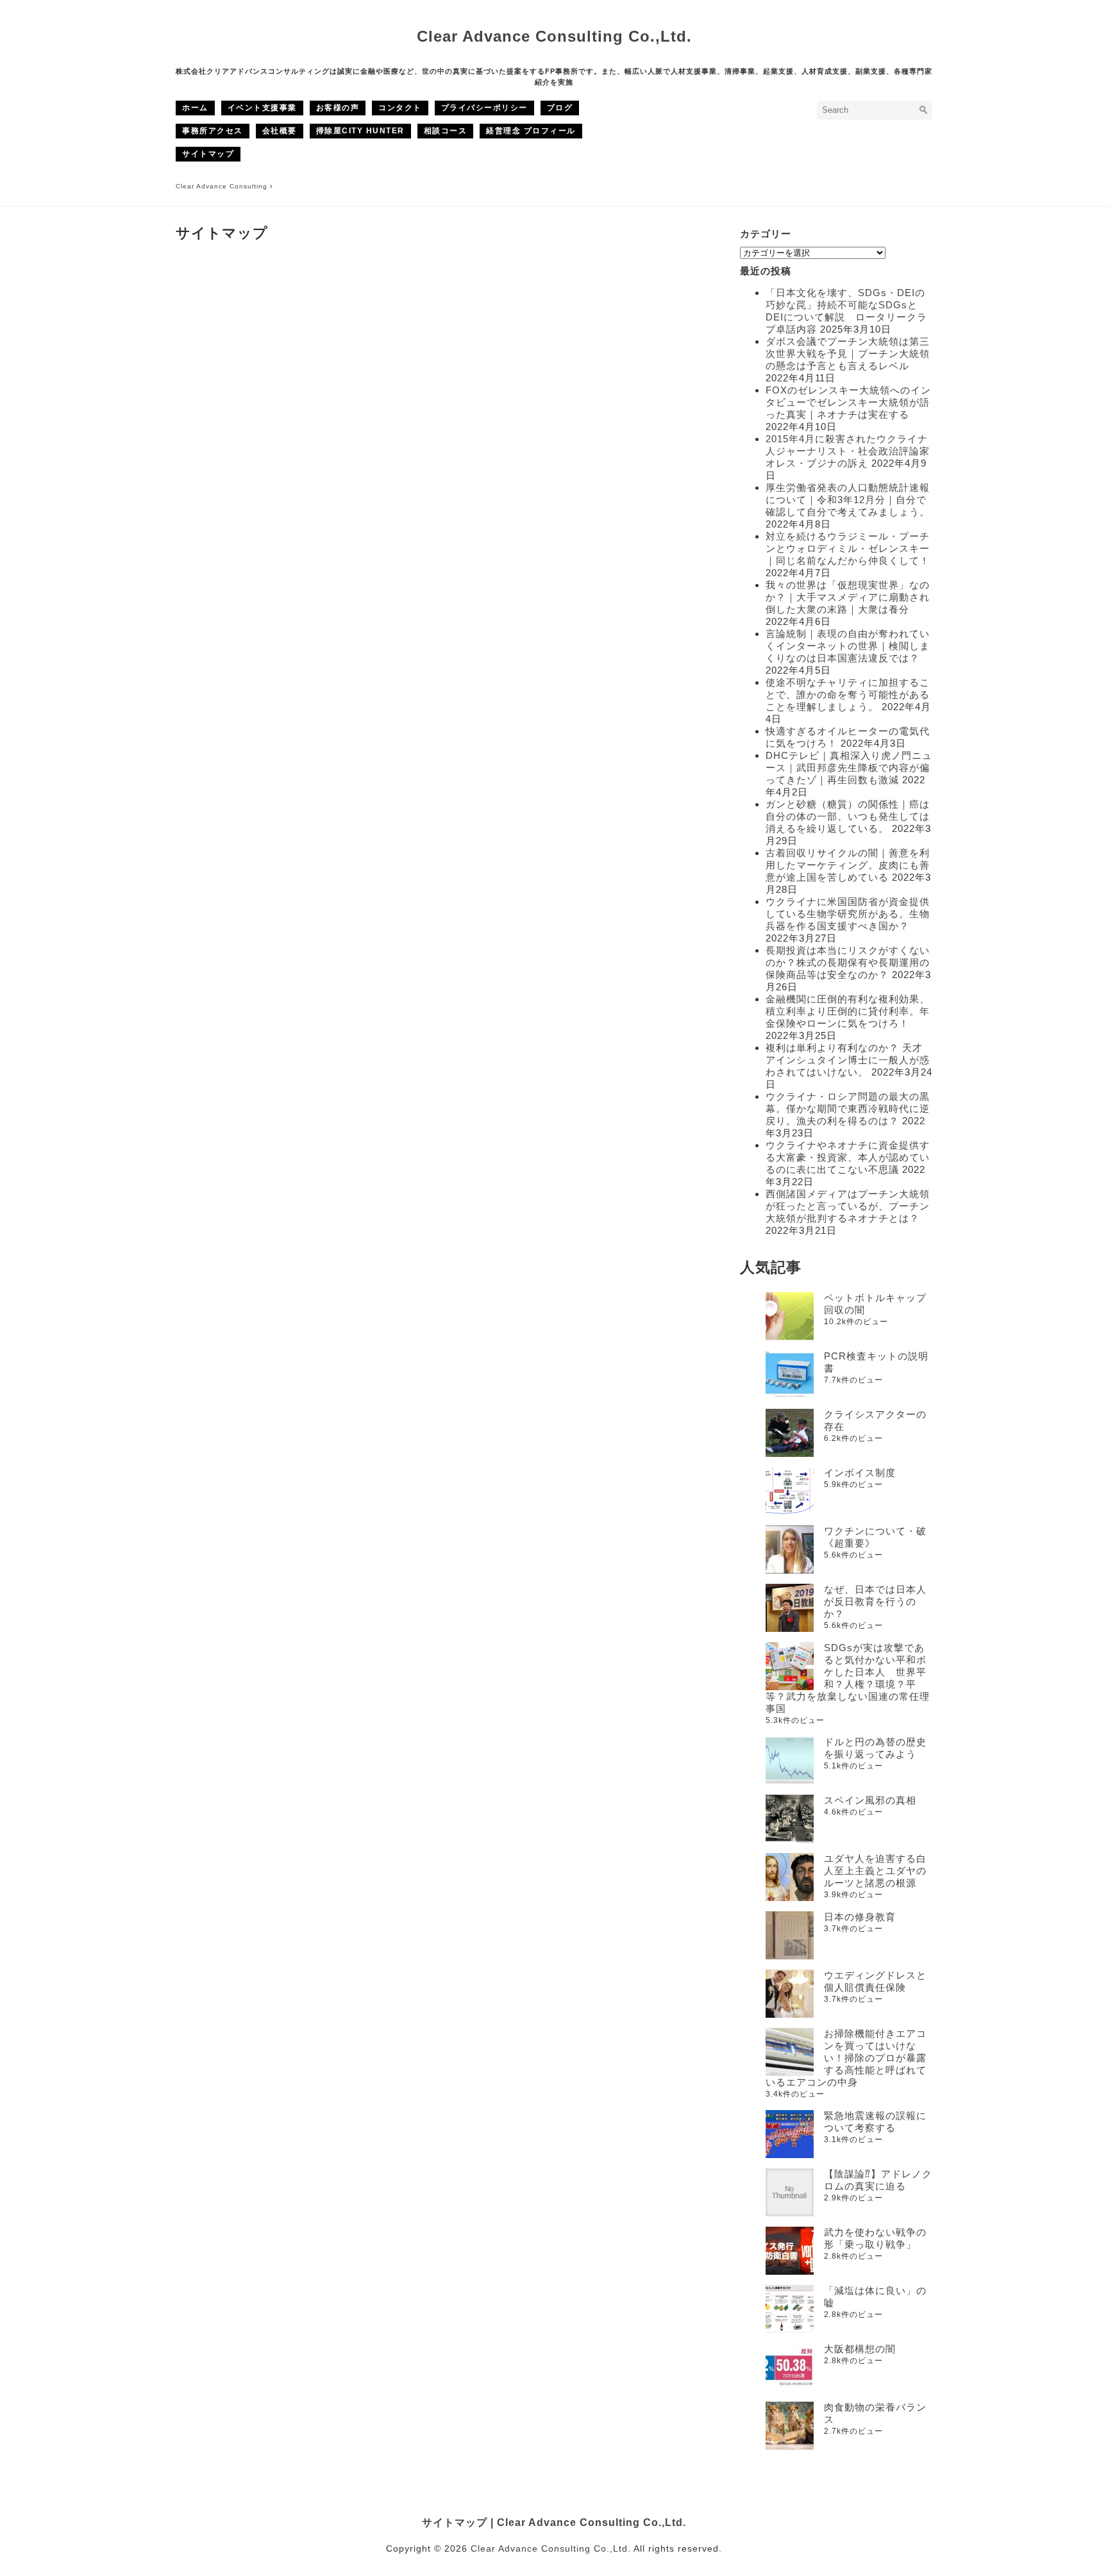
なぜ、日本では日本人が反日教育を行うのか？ (875, 1601)
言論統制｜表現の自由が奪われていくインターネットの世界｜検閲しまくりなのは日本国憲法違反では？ (848, 646)
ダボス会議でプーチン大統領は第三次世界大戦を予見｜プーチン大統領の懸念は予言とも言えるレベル (848, 353)
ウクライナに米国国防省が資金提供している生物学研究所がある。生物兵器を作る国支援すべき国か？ (848, 914)
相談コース (446, 131)
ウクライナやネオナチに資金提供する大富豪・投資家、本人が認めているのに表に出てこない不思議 (848, 1157)
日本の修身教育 (860, 1917)
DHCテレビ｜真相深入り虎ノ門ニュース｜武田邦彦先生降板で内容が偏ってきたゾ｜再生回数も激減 (849, 768)
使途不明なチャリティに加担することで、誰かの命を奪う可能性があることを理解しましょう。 (848, 694)
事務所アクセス (213, 131)
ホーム (195, 108)
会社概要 (280, 131)
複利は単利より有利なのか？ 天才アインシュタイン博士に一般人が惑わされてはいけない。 (848, 1060)
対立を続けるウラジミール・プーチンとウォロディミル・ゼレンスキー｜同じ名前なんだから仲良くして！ (848, 548)
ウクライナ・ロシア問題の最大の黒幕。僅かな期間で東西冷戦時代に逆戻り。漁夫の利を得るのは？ (848, 1109)
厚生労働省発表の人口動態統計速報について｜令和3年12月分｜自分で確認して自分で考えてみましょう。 (848, 500)
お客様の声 (338, 108)
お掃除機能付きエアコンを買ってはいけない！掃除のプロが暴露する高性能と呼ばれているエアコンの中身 (846, 2058)
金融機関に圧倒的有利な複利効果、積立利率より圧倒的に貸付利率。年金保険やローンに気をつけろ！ (848, 1011)
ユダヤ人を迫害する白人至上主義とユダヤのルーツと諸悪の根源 (875, 1871)
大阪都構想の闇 (860, 2349)
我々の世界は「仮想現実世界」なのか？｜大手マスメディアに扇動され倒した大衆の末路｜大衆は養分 (848, 597)
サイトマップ (208, 154)
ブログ (560, 108)
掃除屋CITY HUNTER (360, 131)
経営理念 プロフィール (531, 131)
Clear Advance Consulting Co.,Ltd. (554, 36)
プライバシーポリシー (484, 108)
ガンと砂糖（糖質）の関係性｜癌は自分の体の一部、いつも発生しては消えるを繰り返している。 (848, 816)
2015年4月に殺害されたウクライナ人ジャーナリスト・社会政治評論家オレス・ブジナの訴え (848, 451)
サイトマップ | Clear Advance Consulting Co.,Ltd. (554, 2522)
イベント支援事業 (262, 108)
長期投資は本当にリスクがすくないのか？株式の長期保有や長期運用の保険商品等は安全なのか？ (848, 962)
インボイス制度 (860, 1473)
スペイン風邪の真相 (870, 1800)
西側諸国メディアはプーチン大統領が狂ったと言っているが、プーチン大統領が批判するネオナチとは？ (848, 1206)
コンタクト (400, 108)
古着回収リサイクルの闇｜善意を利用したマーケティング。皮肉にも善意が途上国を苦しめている (848, 865)
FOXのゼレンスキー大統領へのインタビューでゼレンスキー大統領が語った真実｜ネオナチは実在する (848, 402)
